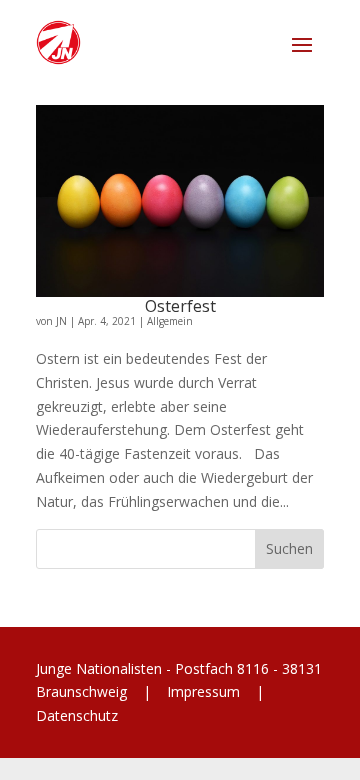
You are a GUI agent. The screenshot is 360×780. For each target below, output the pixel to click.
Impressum (203, 691)
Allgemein (170, 321)
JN (61, 321)
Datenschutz (77, 715)
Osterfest (180, 306)
